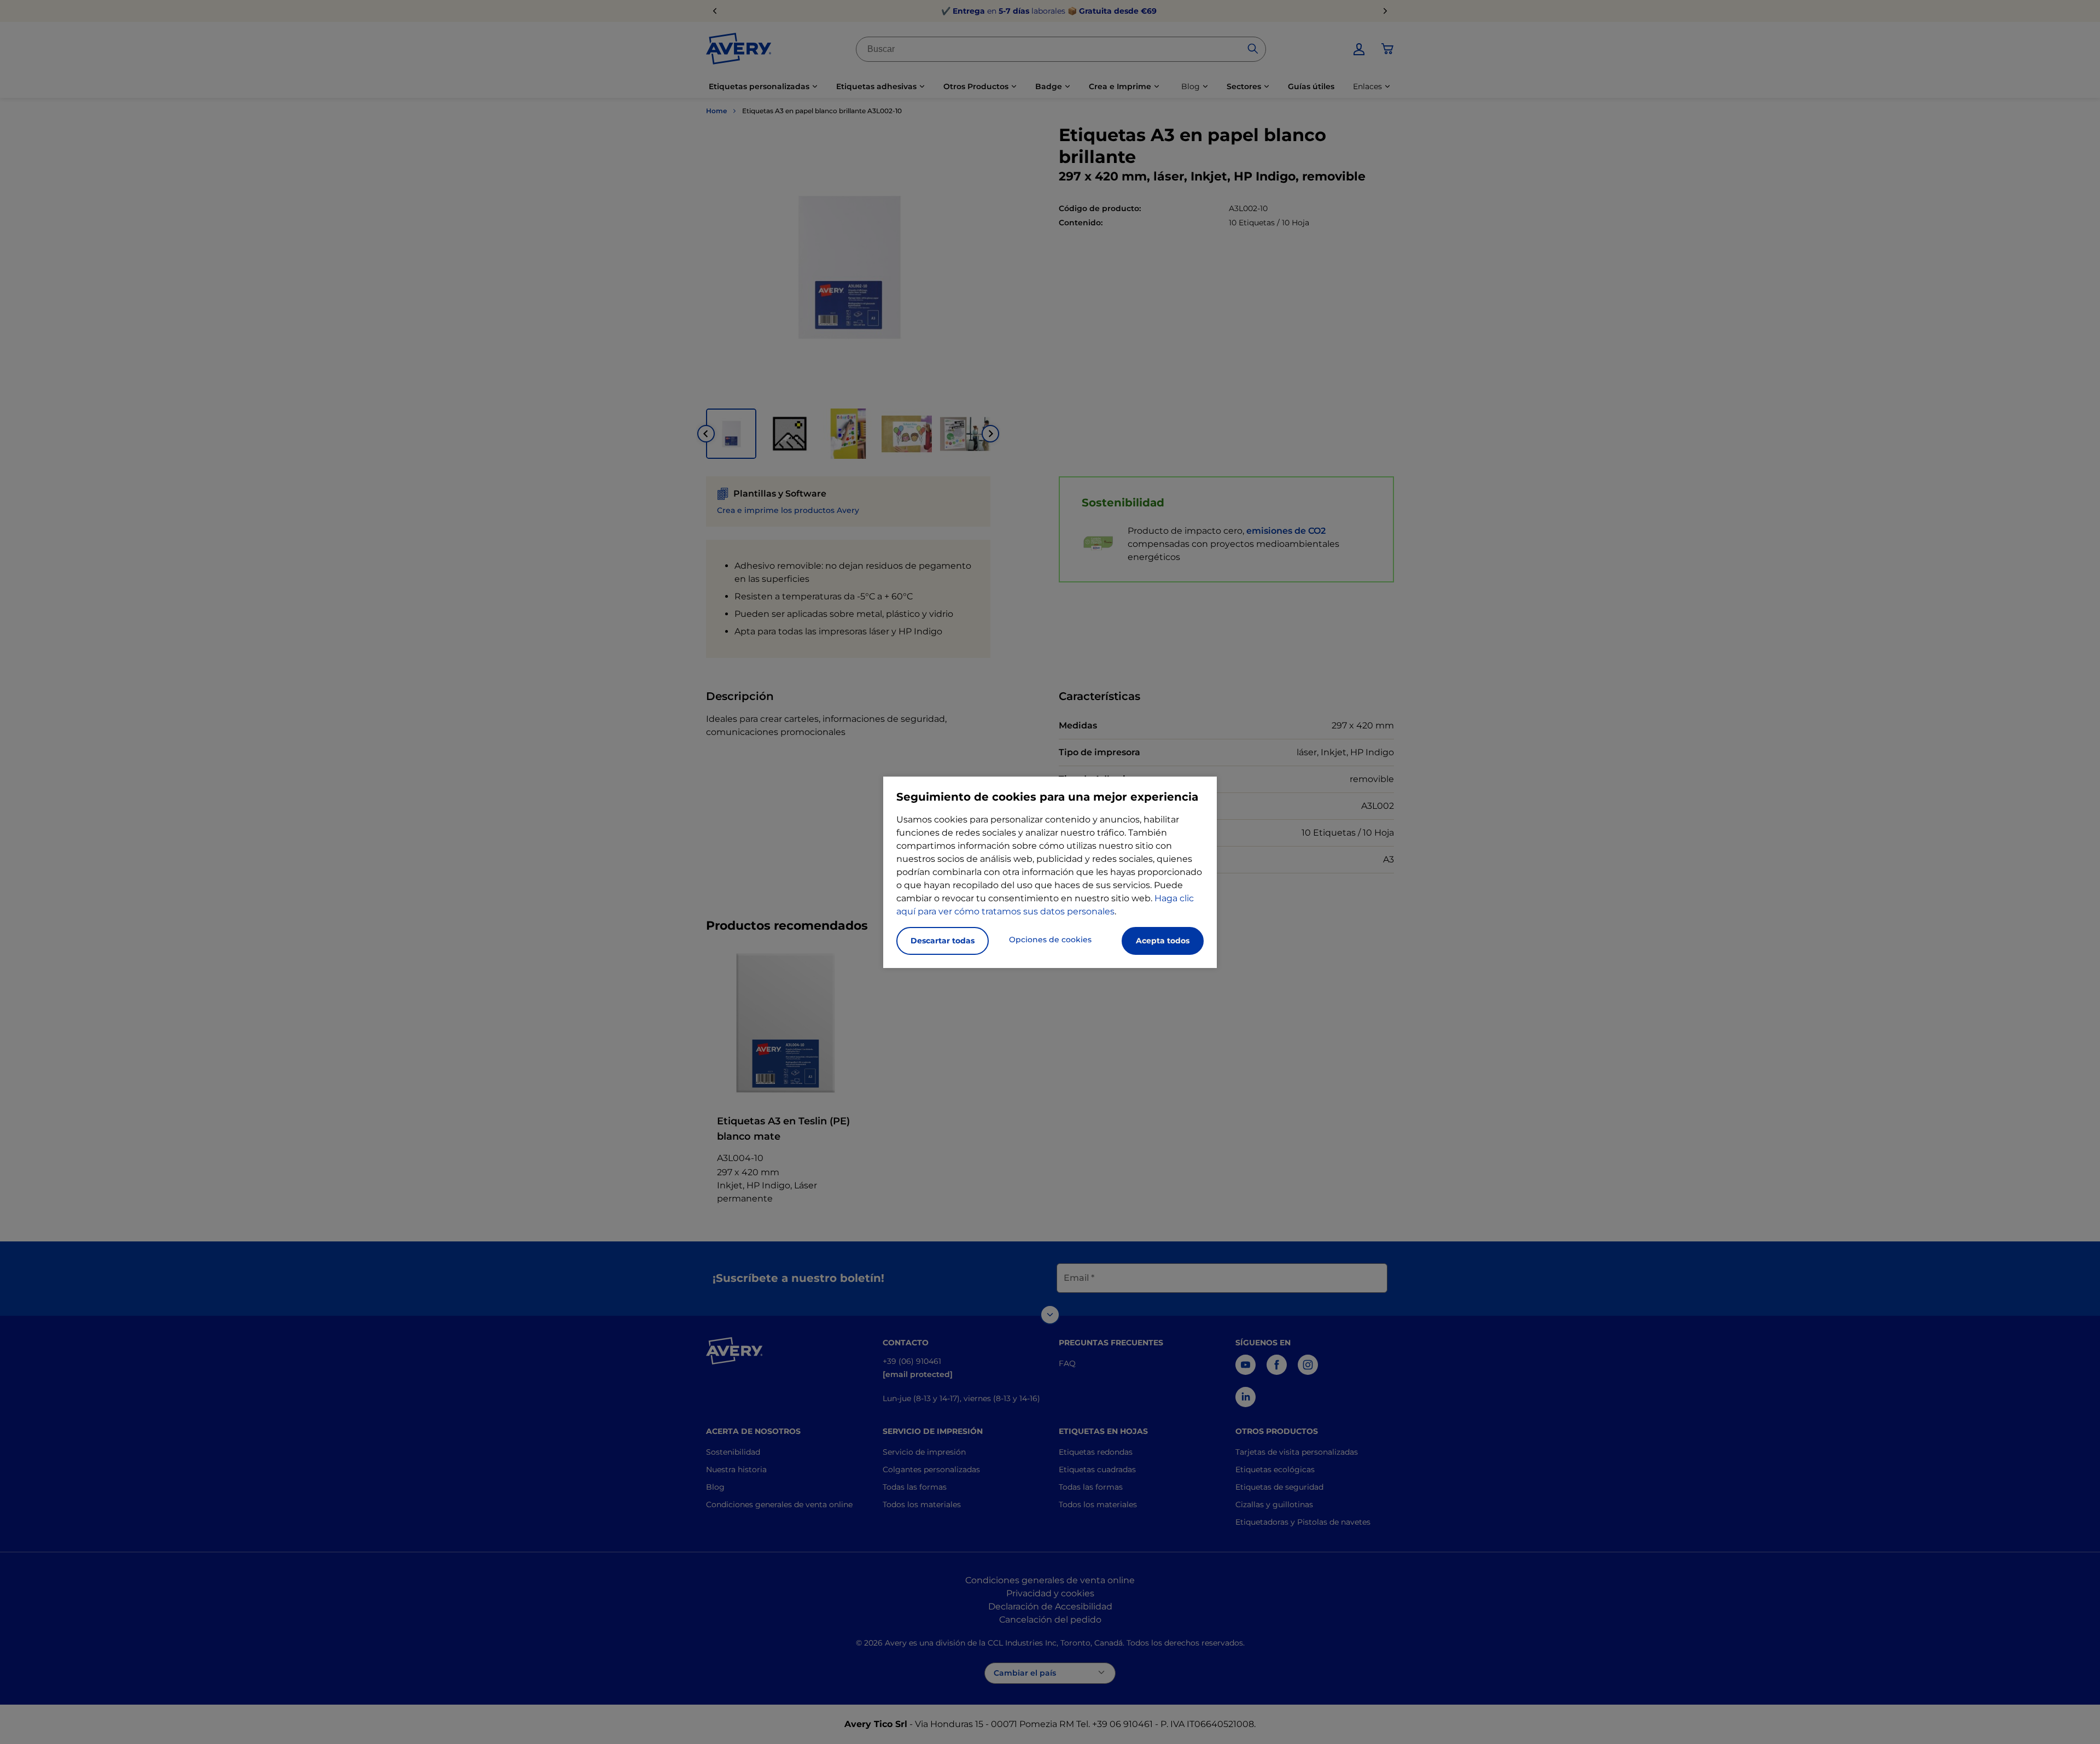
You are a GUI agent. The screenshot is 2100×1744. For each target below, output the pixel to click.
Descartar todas (943, 941)
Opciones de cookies (1050, 940)
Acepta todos (1163, 941)
